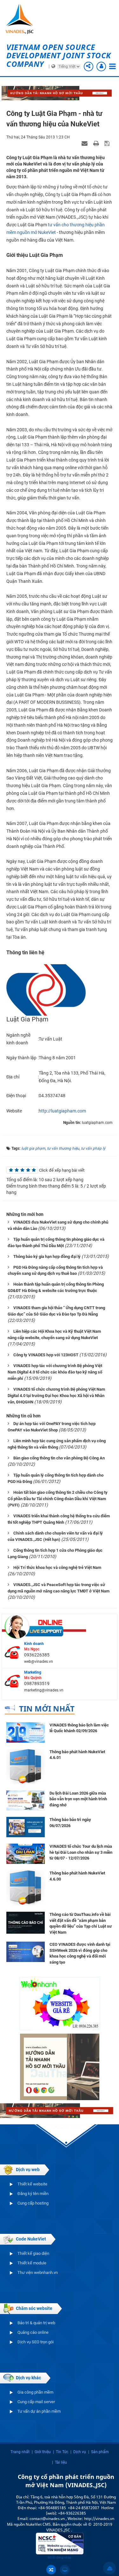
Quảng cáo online (33, 2332)
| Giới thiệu (41, 2452)
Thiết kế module (32, 2263)
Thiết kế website (32, 2184)
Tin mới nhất (47, 1708)
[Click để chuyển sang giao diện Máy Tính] (65, 2570)
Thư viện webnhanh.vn (38, 2273)
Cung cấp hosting (33, 2203)
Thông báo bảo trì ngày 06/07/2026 (70, 1823)
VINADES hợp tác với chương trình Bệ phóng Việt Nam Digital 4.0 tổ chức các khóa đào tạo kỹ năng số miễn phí (55, 1372)
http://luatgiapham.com (62, 1111)
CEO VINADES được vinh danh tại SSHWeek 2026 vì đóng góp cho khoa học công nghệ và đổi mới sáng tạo (80, 1953)
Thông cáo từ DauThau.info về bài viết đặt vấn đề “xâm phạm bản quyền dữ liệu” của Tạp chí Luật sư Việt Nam (81, 1923)
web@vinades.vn (39, 1662)
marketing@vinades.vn (44, 1690)
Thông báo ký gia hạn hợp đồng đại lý (47, 1256)
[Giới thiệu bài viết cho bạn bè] (85, 143)
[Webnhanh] (60, 2003)
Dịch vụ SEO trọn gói (36, 2342)
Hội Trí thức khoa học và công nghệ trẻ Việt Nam (57, 1567)
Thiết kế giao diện (33, 2253)
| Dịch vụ (78, 2452)
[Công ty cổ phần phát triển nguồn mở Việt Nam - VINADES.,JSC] (22, 19)
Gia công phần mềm (35, 2392)
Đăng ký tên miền (33, 2194)
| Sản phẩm (99, 2452)
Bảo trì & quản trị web (36, 2323)
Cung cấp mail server (36, 2402)
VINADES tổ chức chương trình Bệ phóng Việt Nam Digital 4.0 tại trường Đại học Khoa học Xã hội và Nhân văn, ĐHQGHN (56, 1396)
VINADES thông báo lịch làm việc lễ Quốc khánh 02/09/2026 (79, 1728)
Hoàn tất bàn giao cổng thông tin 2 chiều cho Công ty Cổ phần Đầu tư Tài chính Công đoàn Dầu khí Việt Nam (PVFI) (58, 1499)
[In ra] (97, 143)
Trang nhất (20, 2452)
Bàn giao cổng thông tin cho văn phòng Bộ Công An (59, 1458)
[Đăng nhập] (101, 67)
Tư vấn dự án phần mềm (39, 2411)
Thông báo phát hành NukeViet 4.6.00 (77, 1876)
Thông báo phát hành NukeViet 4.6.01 (77, 1755)
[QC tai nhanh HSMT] (60, 93)
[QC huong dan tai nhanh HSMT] (60, 2066)
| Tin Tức (61, 2452)
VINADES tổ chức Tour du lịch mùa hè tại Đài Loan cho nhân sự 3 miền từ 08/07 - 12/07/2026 (81, 1852)
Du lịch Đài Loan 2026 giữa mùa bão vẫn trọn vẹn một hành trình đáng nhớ (78, 1799)
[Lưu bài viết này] (108, 143)
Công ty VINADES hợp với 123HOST (46, 1355)
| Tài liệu (60, 2462)
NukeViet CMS (38, 2524)
